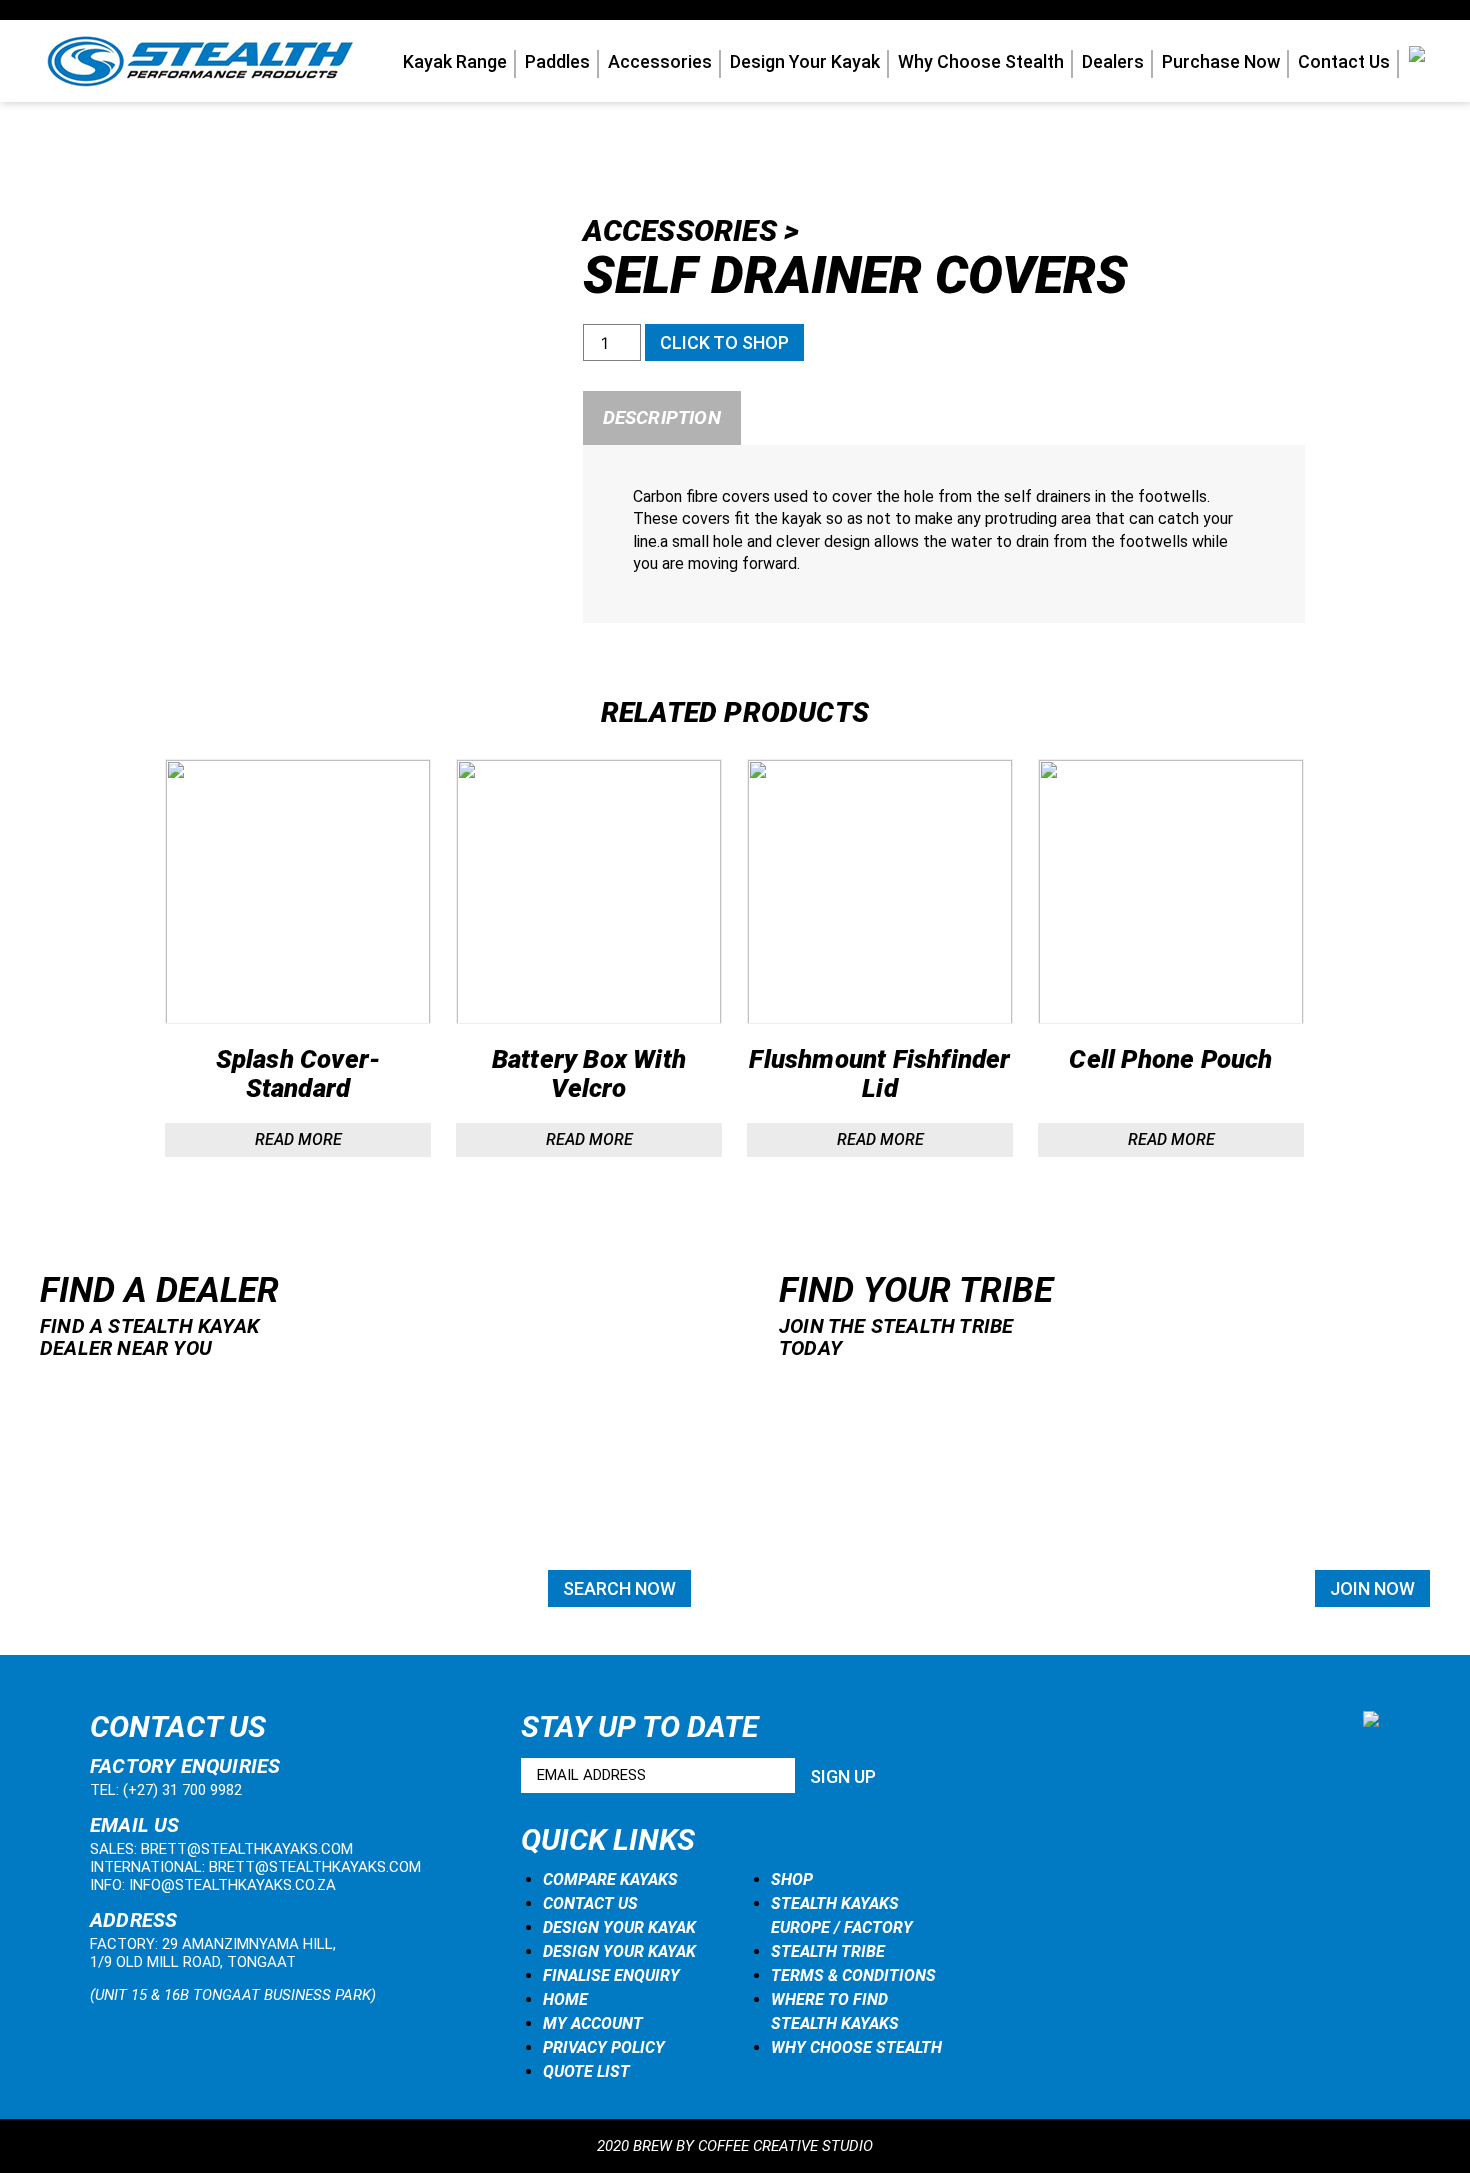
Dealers (1113, 61)
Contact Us (1344, 61)
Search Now (619, 1588)
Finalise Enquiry (611, 1975)
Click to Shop (724, 342)
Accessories (660, 61)
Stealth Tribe (828, 1951)
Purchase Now (1221, 61)
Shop (792, 1879)
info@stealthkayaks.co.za (232, 1885)
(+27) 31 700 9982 (182, 1790)
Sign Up (843, 1776)
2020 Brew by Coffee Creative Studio (735, 2146)
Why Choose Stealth (981, 61)
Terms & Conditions (853, 1975)
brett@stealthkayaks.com (247, 1849)
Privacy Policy (604, 2047)
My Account (593, 2023)
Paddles (557, 61)
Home (565, 1999)
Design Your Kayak (805, 61)
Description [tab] (662, 417)
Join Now (1372, 1588)
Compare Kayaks (610, 1879)
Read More (298, 1139)
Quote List (586, 2071)
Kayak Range (455, 61)
